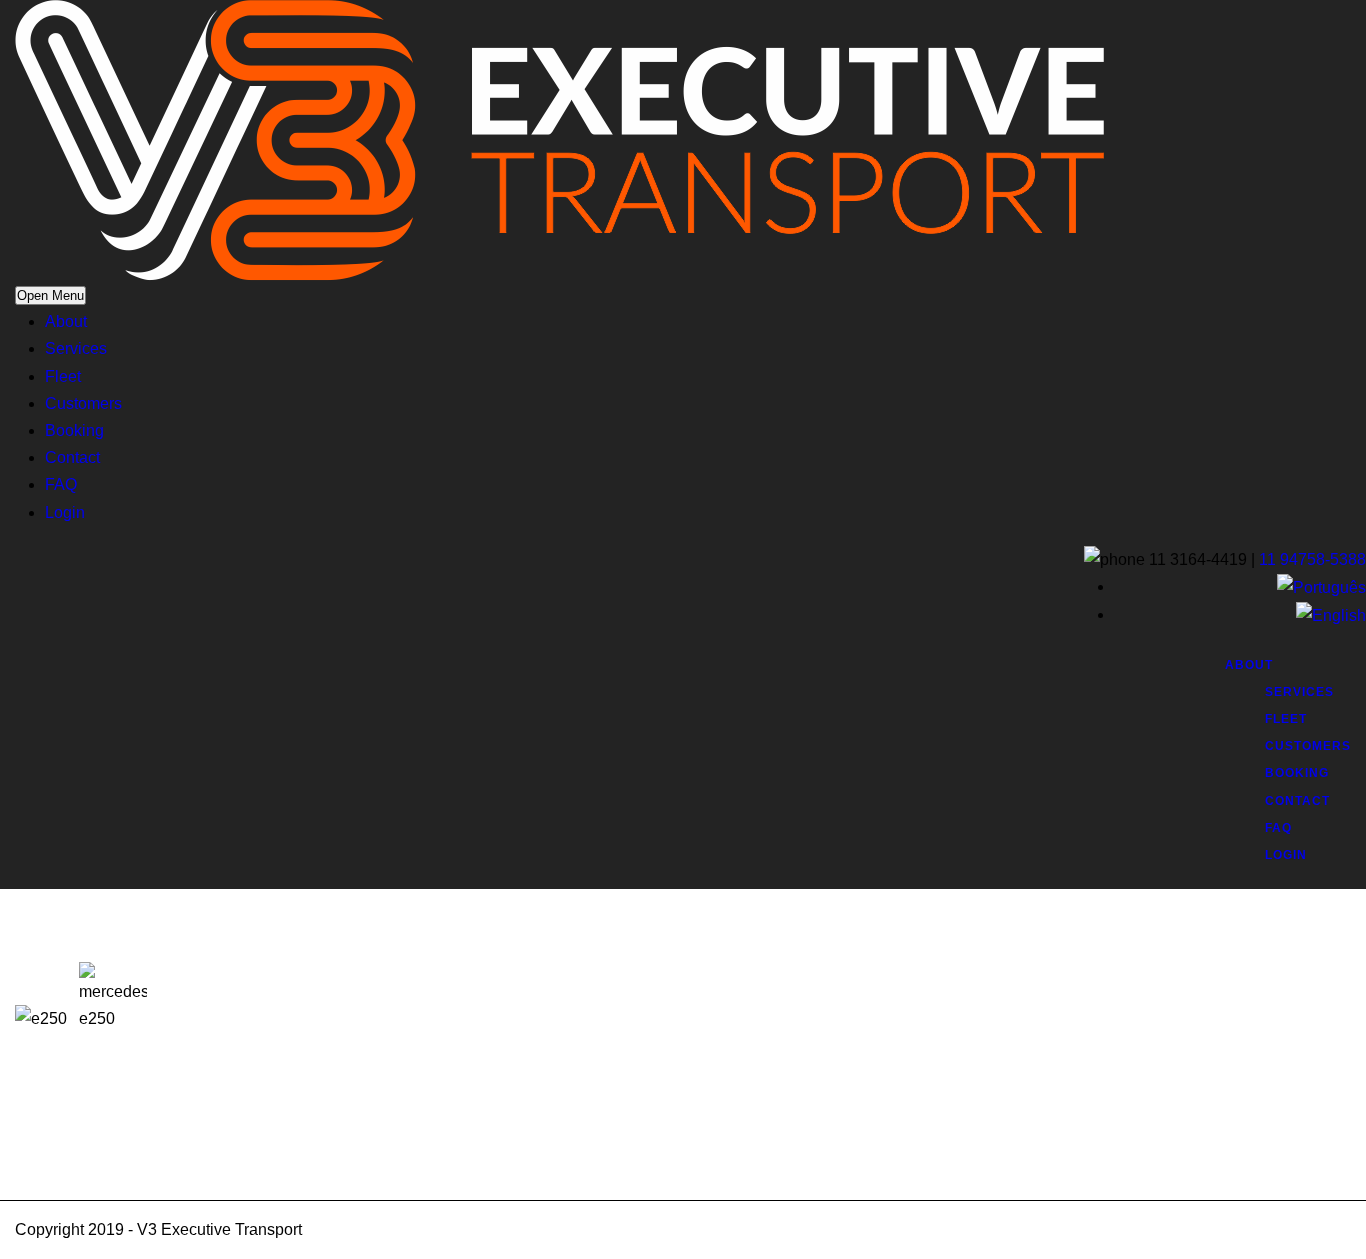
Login (65, 512)
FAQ (61, 484)
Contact (72, 457)
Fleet (63, 376)
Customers (83, 403)
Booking (74, 430)
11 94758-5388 (1312, 559)
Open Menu (50, 295)
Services (76, 348)
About (66, 321)
